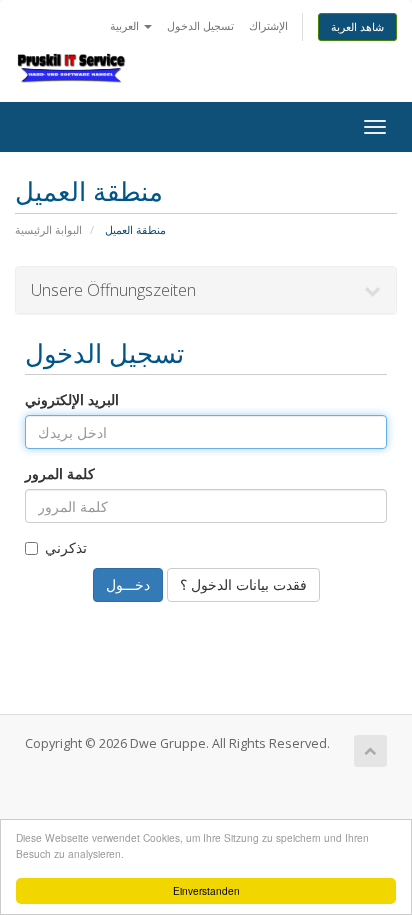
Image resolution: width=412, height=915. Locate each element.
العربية (126, 25)
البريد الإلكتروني (72, 399)
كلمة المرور (60, 473)
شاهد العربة (357, 26)
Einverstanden (206, 890)
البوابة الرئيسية (48, 229)
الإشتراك (268, 25)
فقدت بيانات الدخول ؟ (243, 584)
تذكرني (66, 547)
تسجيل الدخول (200, 25)
